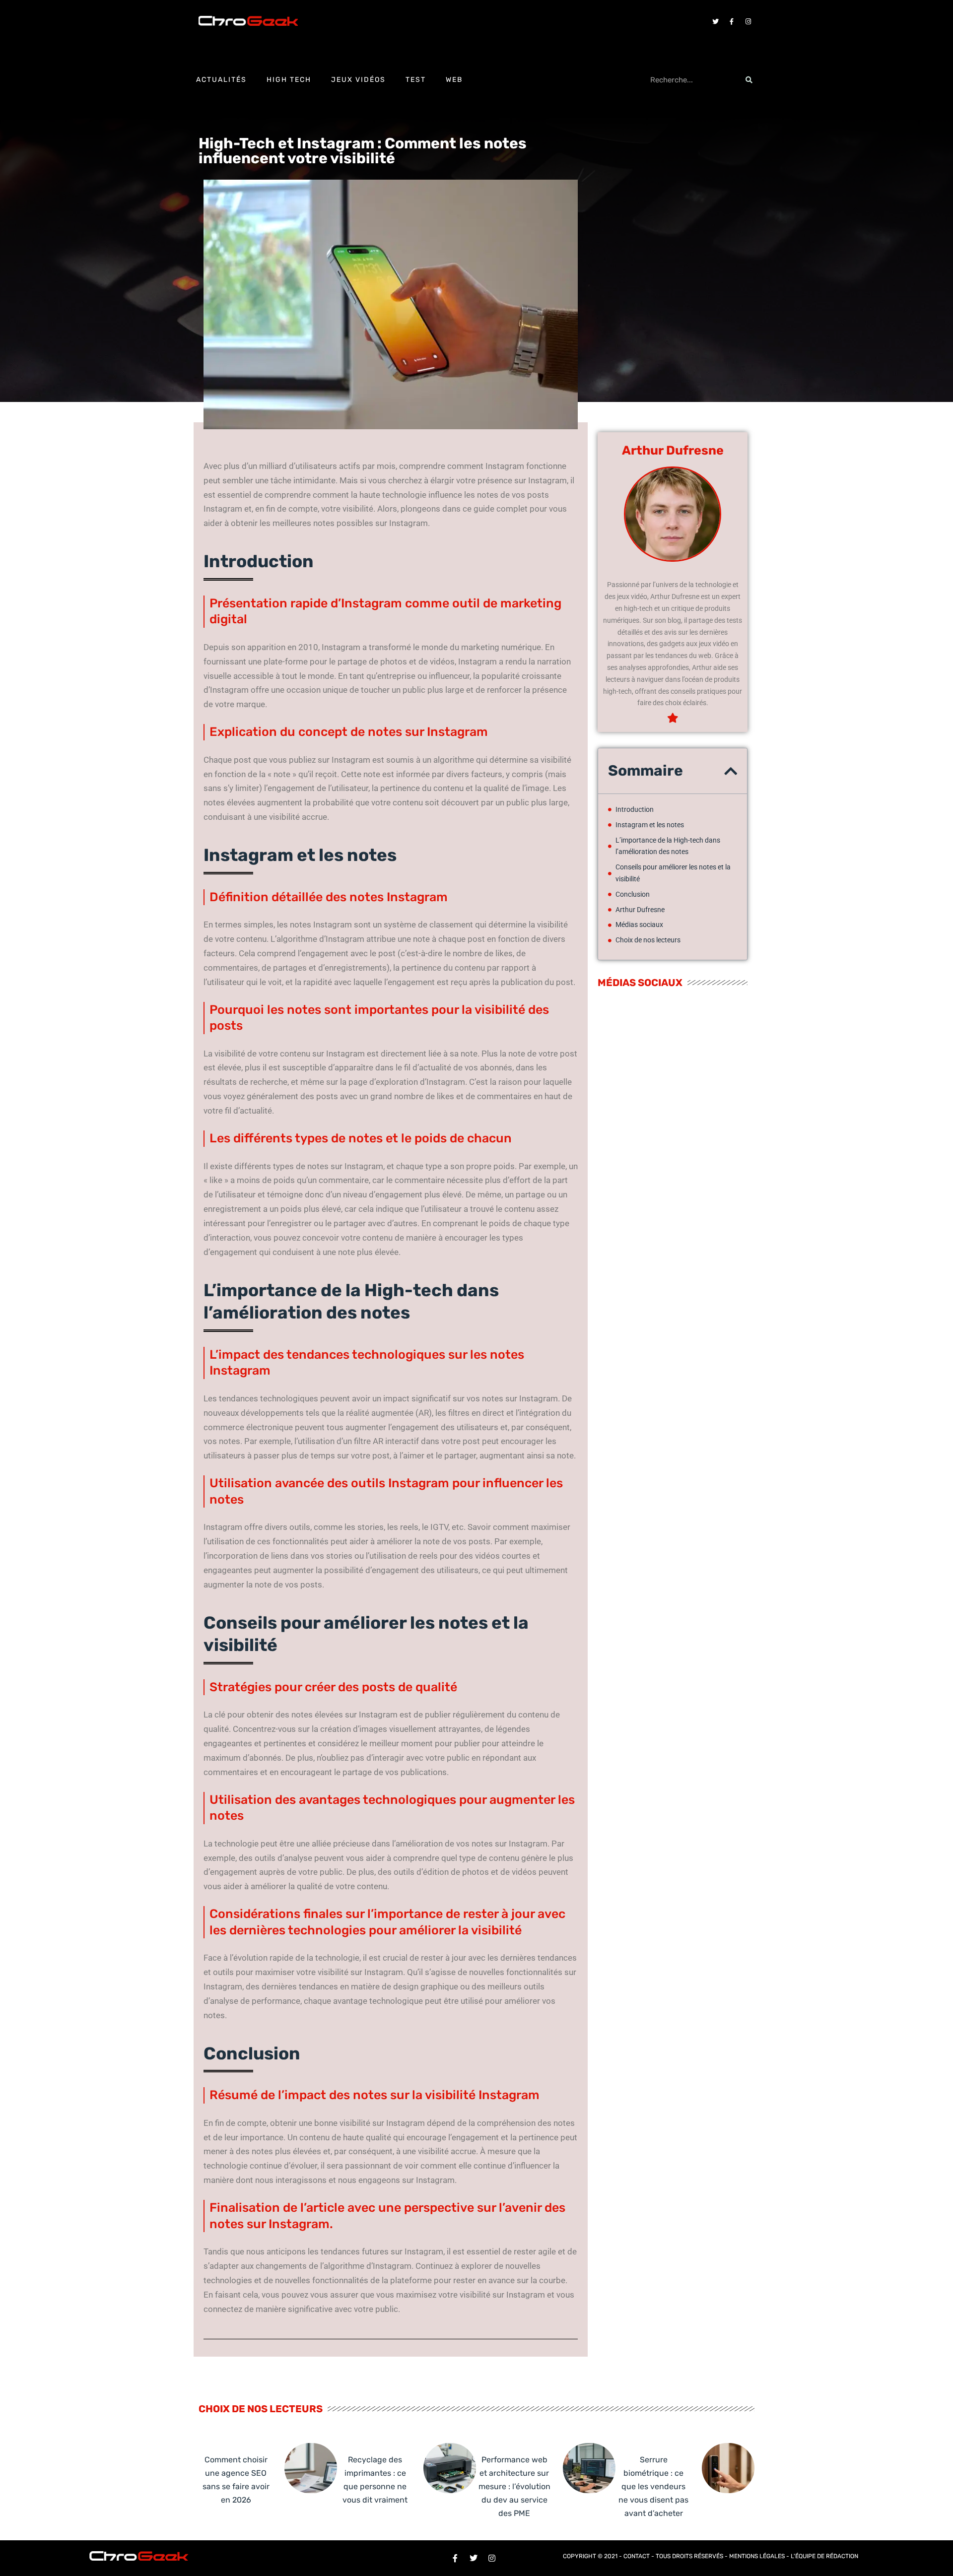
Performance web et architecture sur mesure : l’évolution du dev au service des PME (514, 2487)
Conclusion (633, 894)
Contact (637, 2556)
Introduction (635, 809)
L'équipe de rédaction (824, 2556)
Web (454, 80)
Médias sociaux (639, 925)
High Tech (289, 80)
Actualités (221, 80)
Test (416, 80)
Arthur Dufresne (640, 910)
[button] (731, 771)
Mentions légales (757, 2556)
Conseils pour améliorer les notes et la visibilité (673, 873)
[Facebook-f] (732, 21)
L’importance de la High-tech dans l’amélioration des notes (668, 846)
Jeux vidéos (358, 80)
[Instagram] (748, 21)
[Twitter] (715, 21)
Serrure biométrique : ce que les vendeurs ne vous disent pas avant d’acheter (653, 2487)
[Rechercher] (749, 80)
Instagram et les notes (650, 825)
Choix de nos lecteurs (648, 940)
